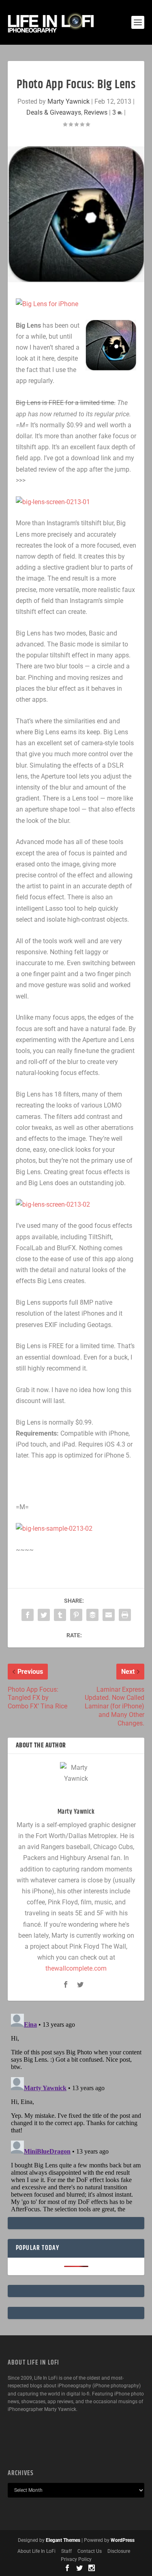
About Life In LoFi (36, 2551)
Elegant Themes (63, 2540)
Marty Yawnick (69, 101)
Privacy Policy (76, 2559)
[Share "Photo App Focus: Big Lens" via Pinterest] (76, 1615)
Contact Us (90, 2551)
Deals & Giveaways (54, 112)
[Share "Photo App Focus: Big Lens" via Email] (109, 1615)
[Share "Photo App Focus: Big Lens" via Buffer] (92, 1615)
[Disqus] (76, 2112)
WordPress (123, 2540)
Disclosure (119, 2551)
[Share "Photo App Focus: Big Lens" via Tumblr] (60, 1615)
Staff (66, 2551)
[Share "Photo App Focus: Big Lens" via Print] (125, 1615)
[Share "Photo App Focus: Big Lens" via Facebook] (28, 1615)
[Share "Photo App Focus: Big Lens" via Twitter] (44, 1615)
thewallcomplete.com (76, 1968)
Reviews (96, 112)
